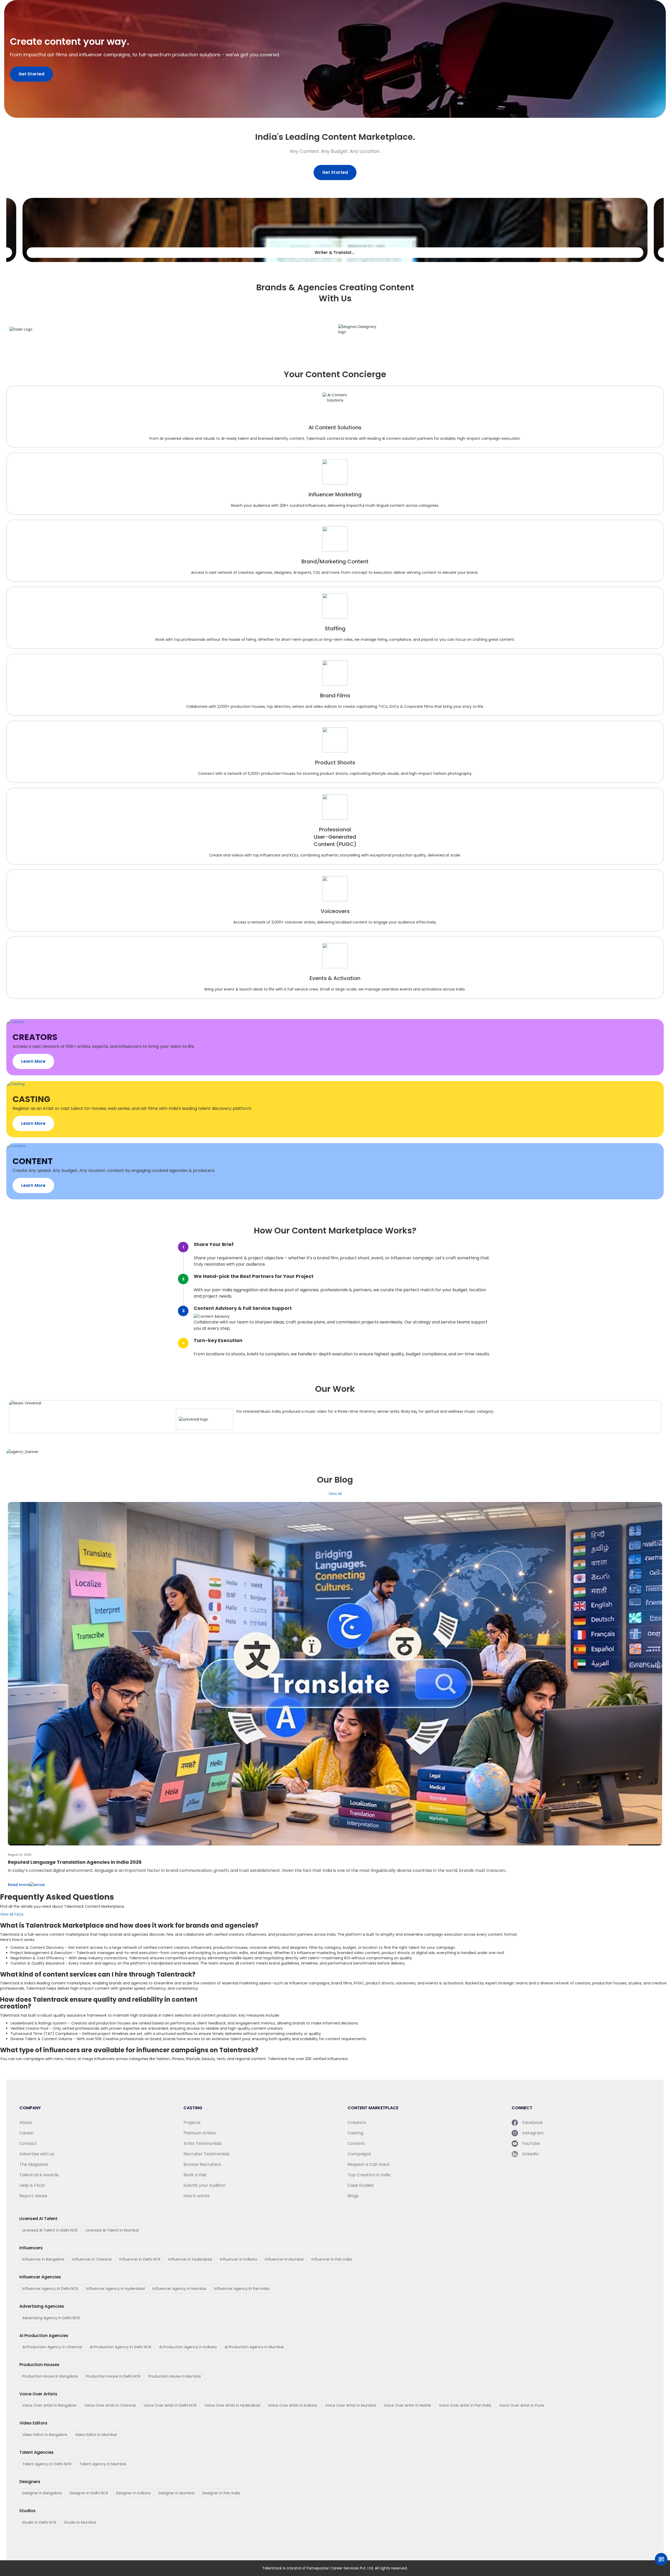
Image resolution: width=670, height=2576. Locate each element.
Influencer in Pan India (332, 2259)
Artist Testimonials (203, 2143)
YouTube (531, 2143)
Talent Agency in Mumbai (103, 2464)
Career (27, 2133)
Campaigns (359, 2154)
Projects (192, 2122)
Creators (357, 2122)
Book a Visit (195, 2175)
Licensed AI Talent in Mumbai (112, 2230)
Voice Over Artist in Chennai (110, 2405)
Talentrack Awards (39, 2175)
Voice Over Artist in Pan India (465, 2405)
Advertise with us (37, 2154)
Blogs (353, 2196)
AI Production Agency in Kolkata (188, 2347)
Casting (355, 2133)
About (26, 2122)
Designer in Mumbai (176, 2493)
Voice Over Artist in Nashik (407, 2405)
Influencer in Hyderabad (190, 2259)
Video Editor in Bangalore (45, 2435)
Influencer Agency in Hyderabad (115, 2289)
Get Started (31, 74)
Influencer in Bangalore (43, 2259)
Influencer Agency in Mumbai (179, 2289)
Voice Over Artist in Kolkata (293, 2405)
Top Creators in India (369, 2175)
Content (356, 2143)
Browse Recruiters (202, 2164)
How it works (196, 2196)
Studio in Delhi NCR (39, 2522)
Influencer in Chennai (92, 2259)
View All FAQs (12, 1914)
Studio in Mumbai (80, 2522)
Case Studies (361, 2185)
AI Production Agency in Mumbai (254, 2347)
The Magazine (34, 2164)
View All (335, 1494)
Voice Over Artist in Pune (522, 2405)
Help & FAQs (32, 2185)
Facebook (532, 2122)
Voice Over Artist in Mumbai (350, 2405)
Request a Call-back (369, 2164)
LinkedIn (530, 2154)
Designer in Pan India (221, 2493)
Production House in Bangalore (50, 2376)
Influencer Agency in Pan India (242, 2289)
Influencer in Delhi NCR (140, 2259)
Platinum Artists (200, 2133)
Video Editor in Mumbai (96, 2435)
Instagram (533, 2133)
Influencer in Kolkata (238, 2259)
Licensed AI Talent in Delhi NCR (50, 2230)
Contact (28, 2143)
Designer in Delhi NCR (89, 2493)
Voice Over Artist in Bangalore (49, 2405)
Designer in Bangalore (42, 2493)
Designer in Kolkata (133, 2493)
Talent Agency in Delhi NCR (47, 2464)
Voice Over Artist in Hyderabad (232, 2405)
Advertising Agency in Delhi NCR (51, 2318)
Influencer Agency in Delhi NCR (50, 2289)
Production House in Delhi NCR (113, 2376)
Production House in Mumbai (175, 2376)
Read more (19, 1885)
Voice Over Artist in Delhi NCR (170, 2405)
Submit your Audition (205, 2185)
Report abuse (33, 2196)
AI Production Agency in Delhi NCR (121, 2347)
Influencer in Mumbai (284, 2259)
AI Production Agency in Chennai (52, 2347)
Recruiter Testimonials (206, 2154)
